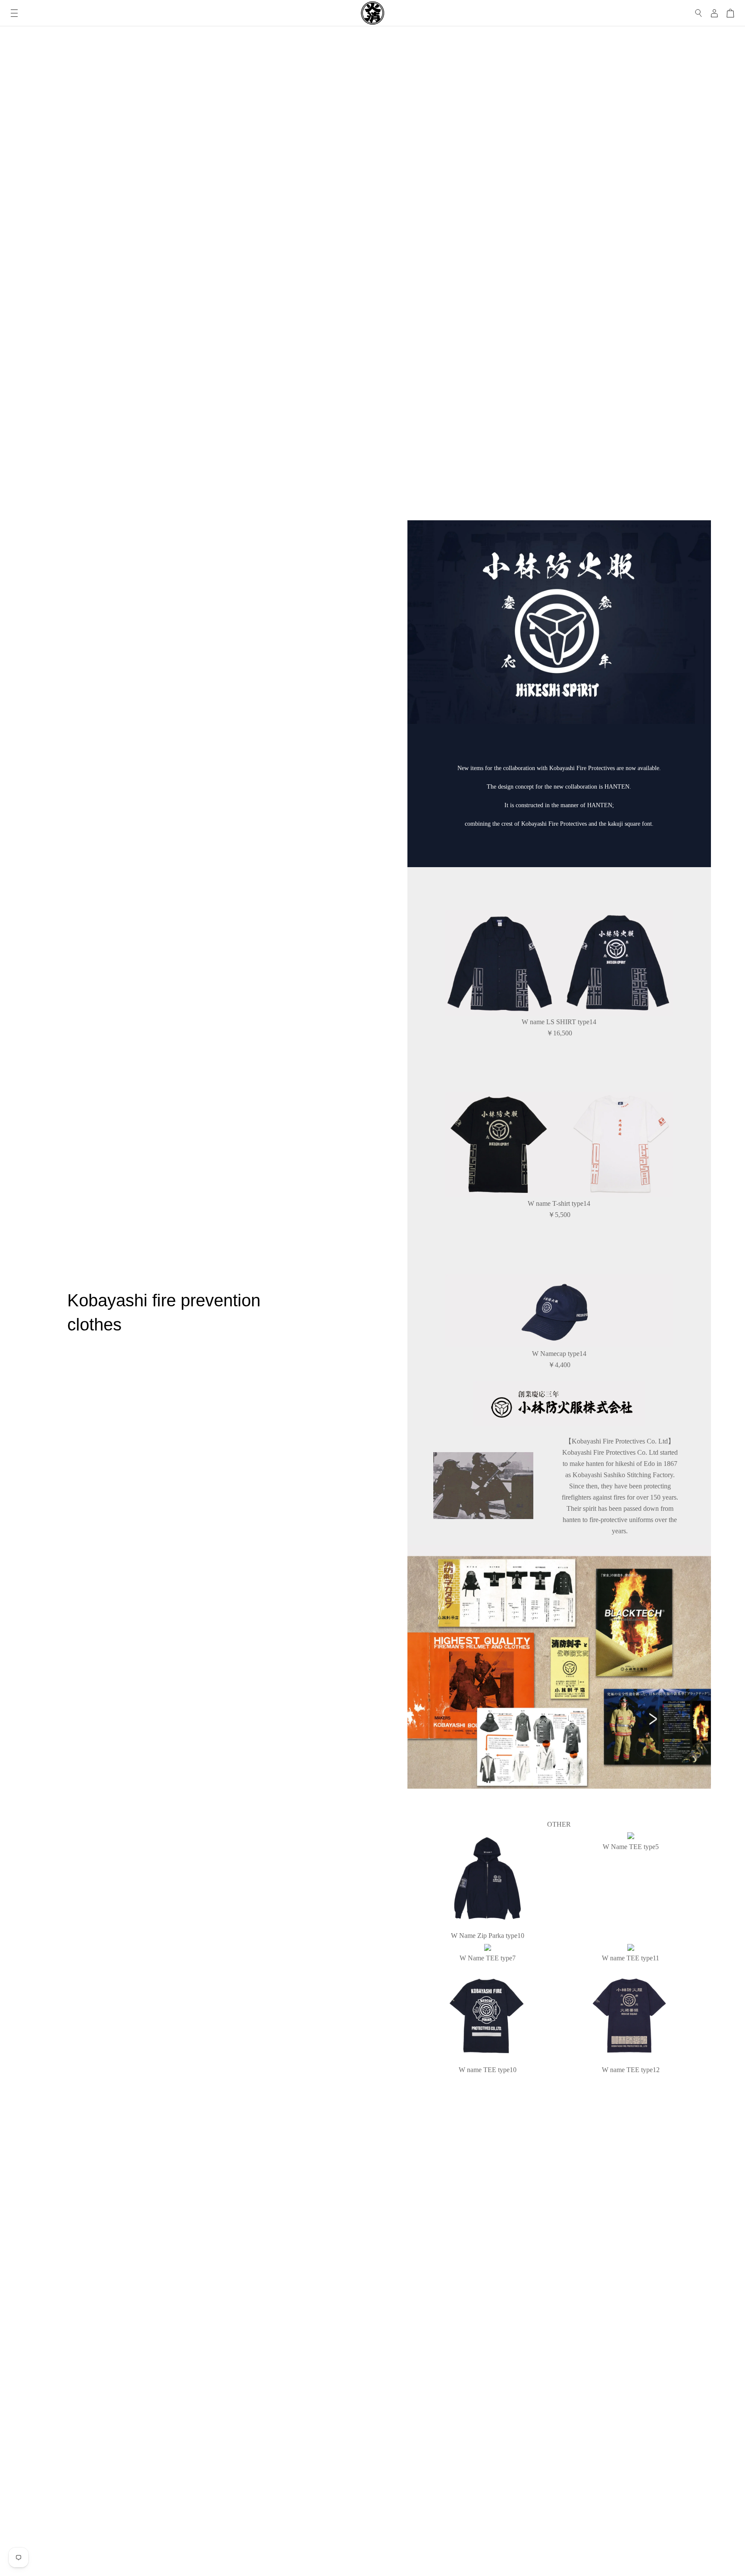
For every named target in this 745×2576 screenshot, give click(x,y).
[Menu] (14, 13)
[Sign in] (714, 13)
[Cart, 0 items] (730, 13)
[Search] (699, 13)
